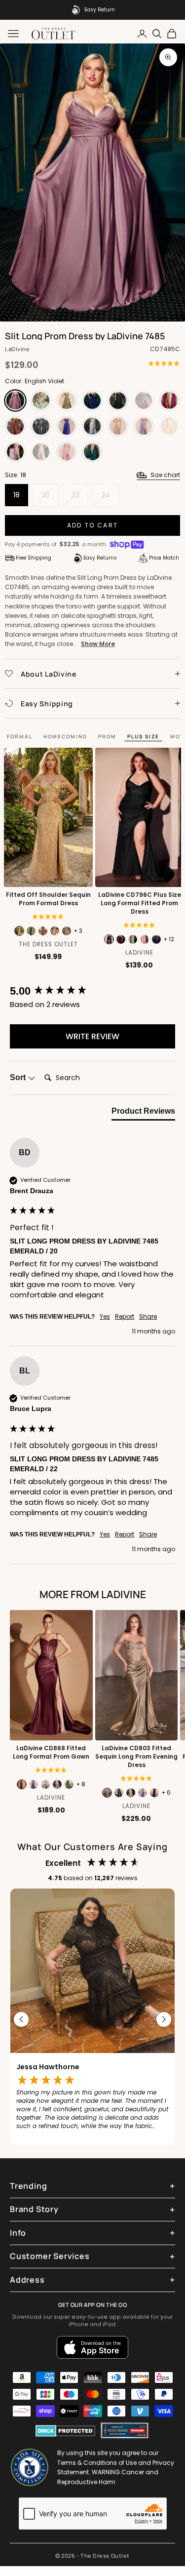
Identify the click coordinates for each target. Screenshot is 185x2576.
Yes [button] (105, 1317)
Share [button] (148, 1317)
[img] (164, 363)
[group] (92, 991)
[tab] (143, 1113)
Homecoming (65, 736)
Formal (20, 736)
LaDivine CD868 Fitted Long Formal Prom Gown (51, 1752)
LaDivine (17, 349)
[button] (22, 2019)
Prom (107, 736)
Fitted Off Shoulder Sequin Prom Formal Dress (48, 899)
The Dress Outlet (48, 944)
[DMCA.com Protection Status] (65, 2431)
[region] (92, 2019)
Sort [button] (19, 1077)
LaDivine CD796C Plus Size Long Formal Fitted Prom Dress (139, 903)
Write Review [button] (92, 1036)
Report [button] (125, 1317)
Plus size (143, 736)
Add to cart (92, 525)
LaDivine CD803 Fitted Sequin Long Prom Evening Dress (136, 1757)
